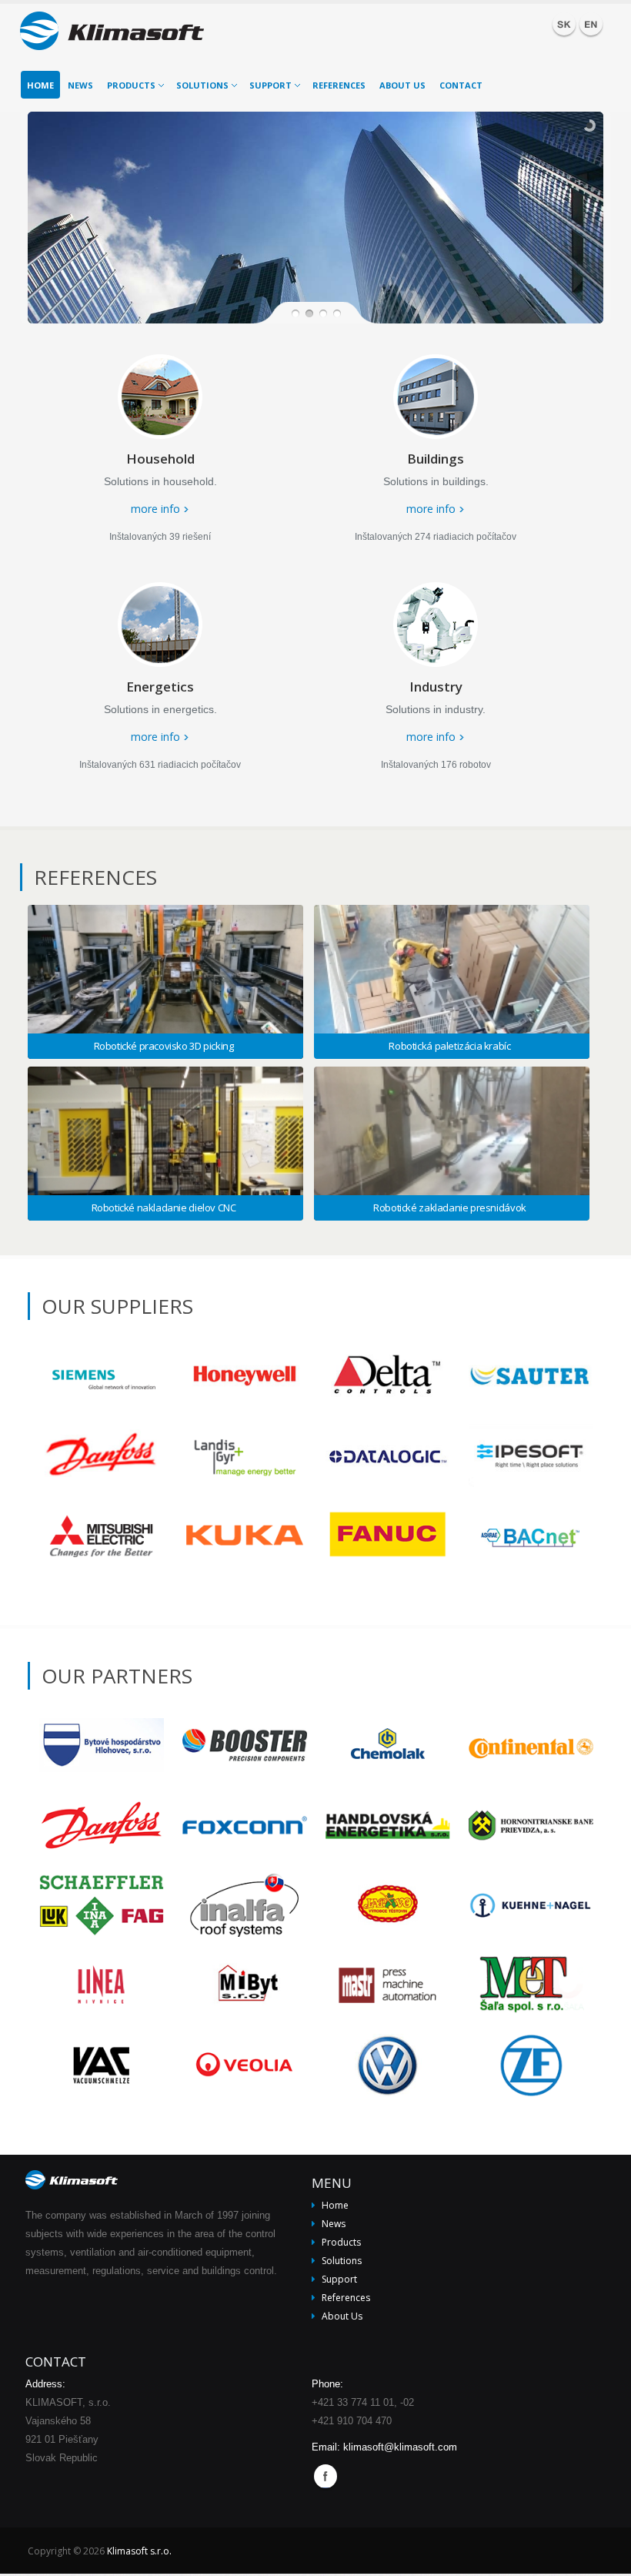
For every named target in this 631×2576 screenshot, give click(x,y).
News (80, 85)
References (339, 85)
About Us (402, 85)
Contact (461, 85)
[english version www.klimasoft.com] (591, 24)
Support (270, 85)
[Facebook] (329, 2477)
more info (155, 509)
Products (131, 85)
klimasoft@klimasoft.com (400, 2447)
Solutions (202, 85)
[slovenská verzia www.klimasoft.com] (564, 24)
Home (40, 85)
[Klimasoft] (124, 33)
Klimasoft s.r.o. (139, 2551)
